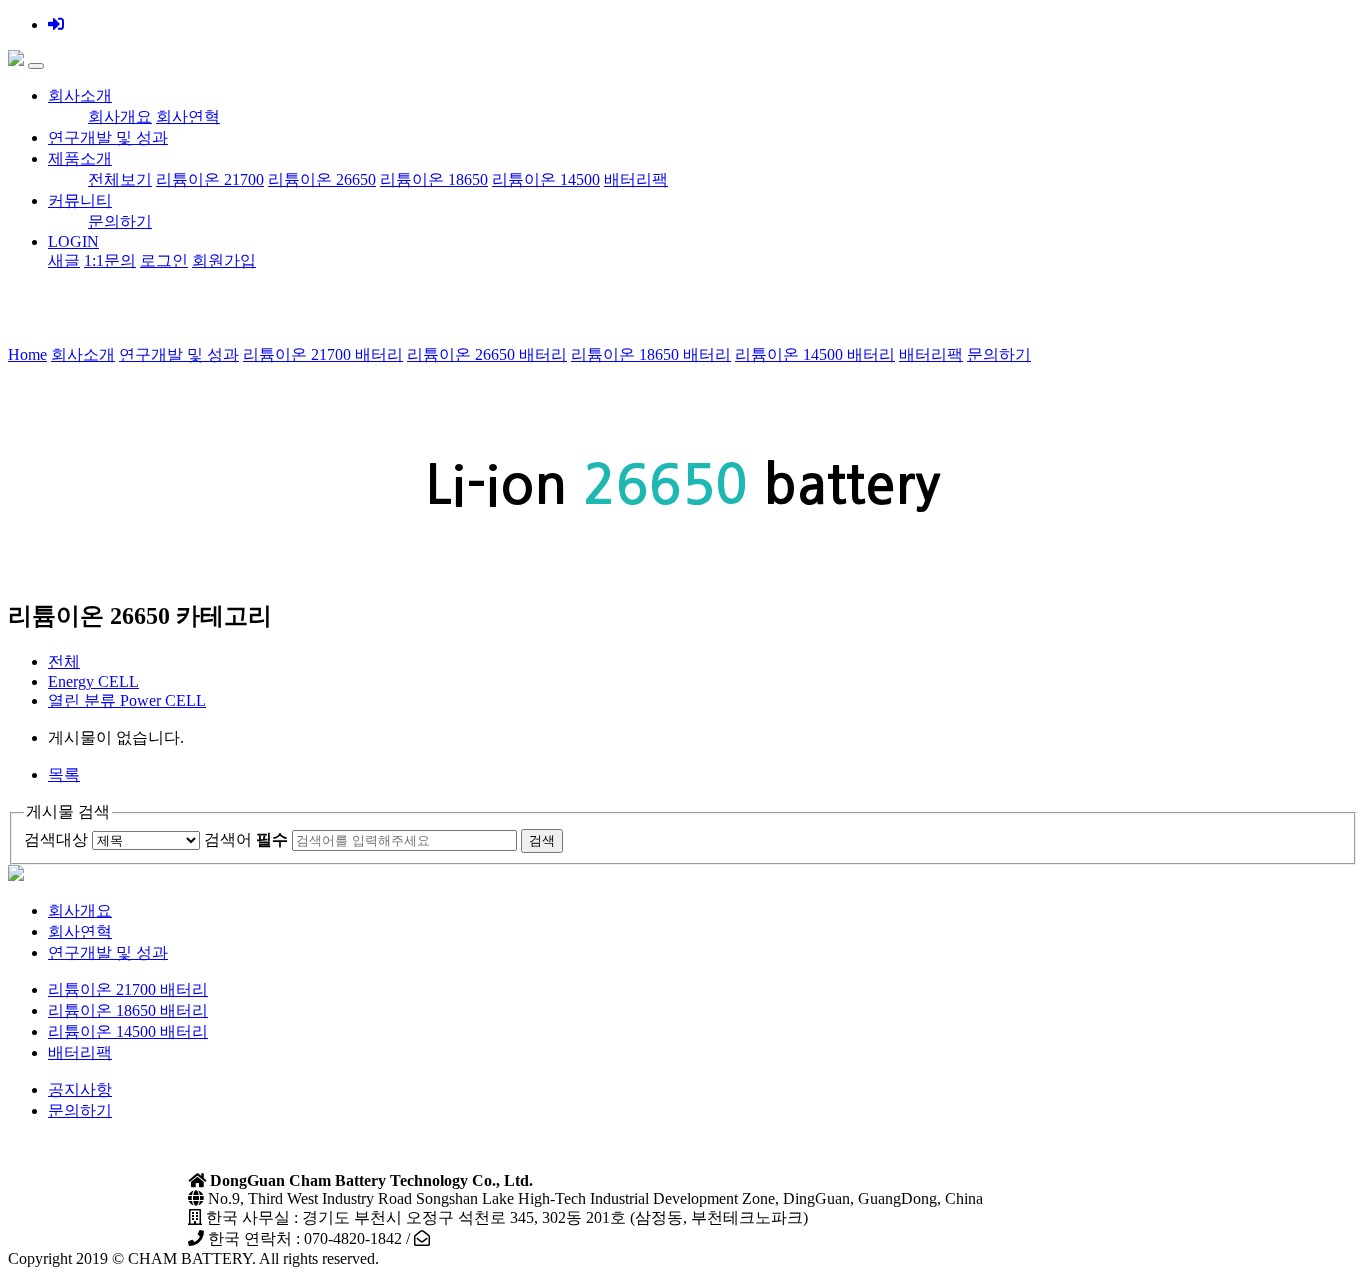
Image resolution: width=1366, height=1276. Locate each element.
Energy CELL (93, 681)
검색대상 (56, 839)
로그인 (164, 260)
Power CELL (127, 700)
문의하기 (120, 221)
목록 (64, 774)
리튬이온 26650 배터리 (487, 354)
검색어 (246, 839)
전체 (64, 661)
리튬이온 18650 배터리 (651, 354)
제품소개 (80, 158)
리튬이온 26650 (322, 179)
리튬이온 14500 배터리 (815, 354)
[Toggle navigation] (36, 66)
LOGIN (73, 241)
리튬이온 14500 (546, 179)
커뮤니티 (80, 200)
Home (27, 354)
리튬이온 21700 (210, 179)
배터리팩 (636, 179)
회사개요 (120, 116)
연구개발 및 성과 (108, 137)
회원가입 (224, 260)
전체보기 (120, 179)
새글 (64, 260)
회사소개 (80, 95)
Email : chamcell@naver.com (526, 1238)
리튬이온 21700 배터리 (323, 354)
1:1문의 (110, 260)
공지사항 (80, 1089)
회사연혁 (188, 116)
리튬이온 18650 (434, 179)
